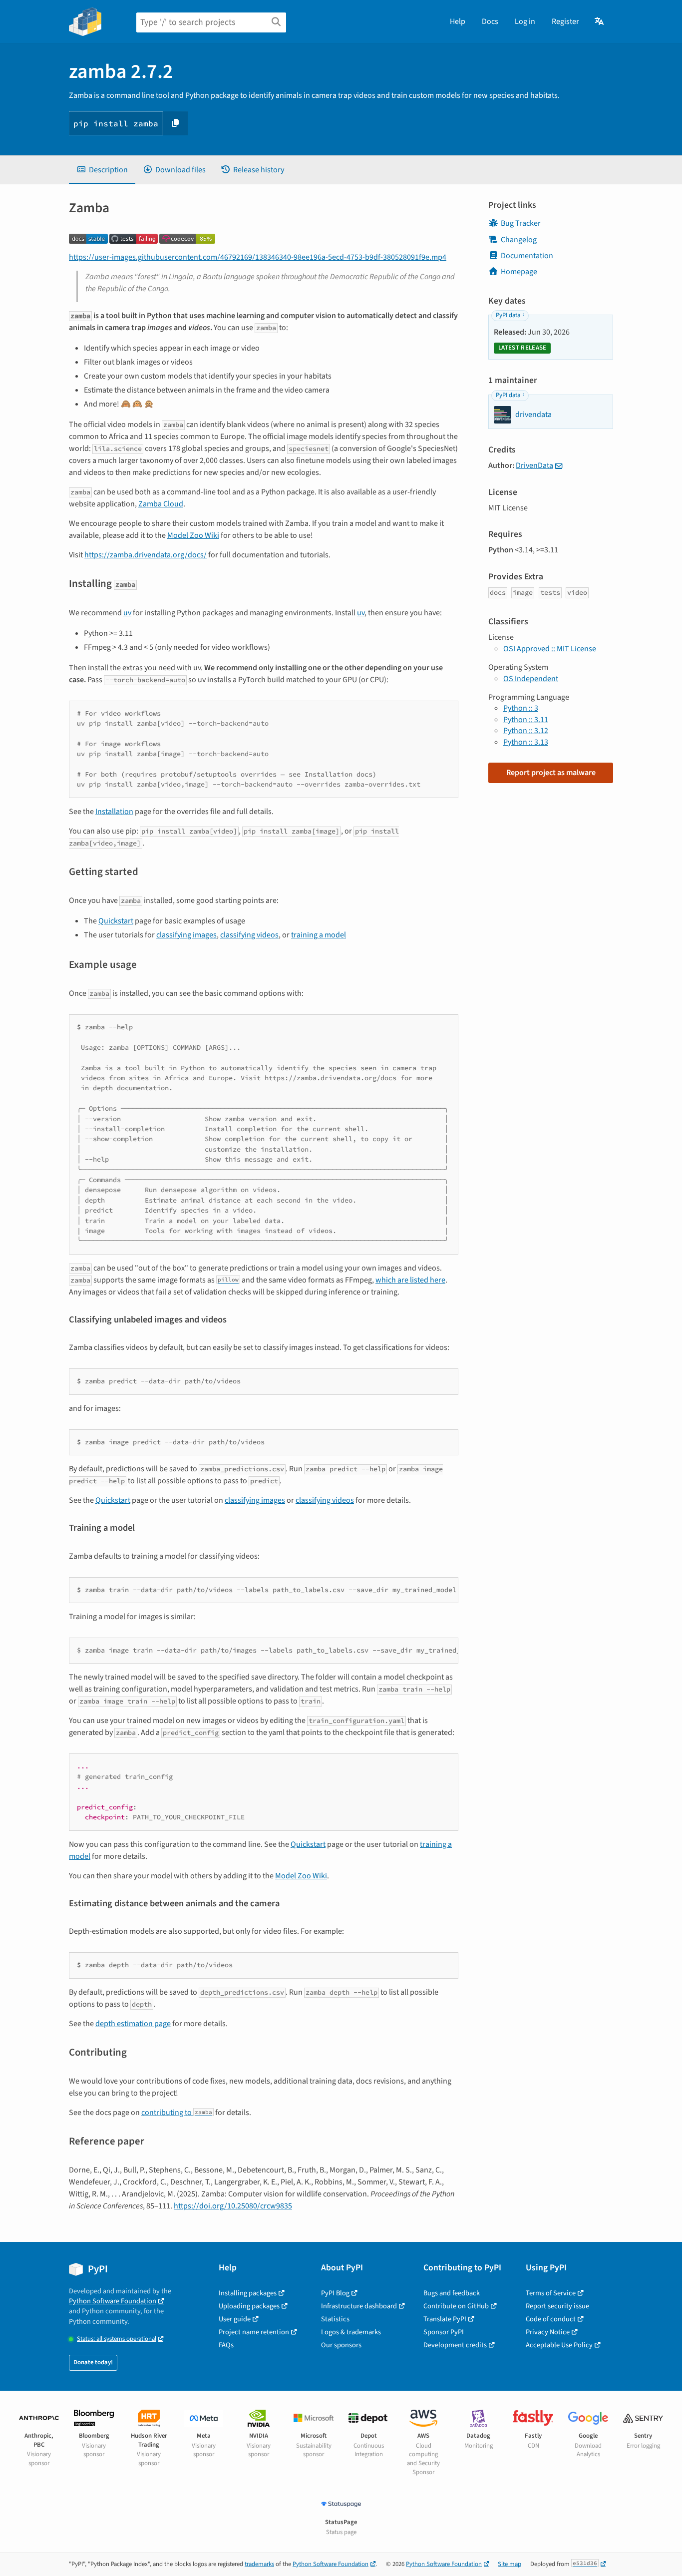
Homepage (519, 272)
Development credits (455, 2345)
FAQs (226, 2345)
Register (565, 21)
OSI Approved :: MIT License (550, 649)
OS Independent (531, 679)
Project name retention (254, 2332)
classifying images (186, 935)
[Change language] (600, 21)
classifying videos (249, 935)
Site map (510, 2564)
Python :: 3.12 (526, 731)
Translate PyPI (445, 2319)
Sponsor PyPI (444, 2332)
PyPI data (508, 315)
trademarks (259, 2564)
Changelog (519, 240)
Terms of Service (551, 2293)
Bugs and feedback (452, 2293)
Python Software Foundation (113, 2301)
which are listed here (410, 1280)
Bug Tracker (521, 223)
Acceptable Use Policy (559, 2345)
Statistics (335, 2319)
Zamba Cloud (161, 504)
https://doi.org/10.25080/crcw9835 (233, 2206)
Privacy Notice (548, 2332)
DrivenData (534, 465)
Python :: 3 (521, 708)
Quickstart (116, 921)
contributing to (177, 2113)
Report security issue (557, 2306)
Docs (490, 21)
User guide (235, 2319)
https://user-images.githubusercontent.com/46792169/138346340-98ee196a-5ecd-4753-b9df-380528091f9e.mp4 (258, 257)
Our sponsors (341, 2345)
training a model (319, 935)
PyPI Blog (335, 2293)
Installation (114, 812)
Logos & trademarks (351, 2332)
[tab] (102, 170)
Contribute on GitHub (456, 2306)
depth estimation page (133, 2024)
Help (458, 21)
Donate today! (93, 2362)
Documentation (527, 256)
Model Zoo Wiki (193, 535)
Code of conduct (551, 2319)
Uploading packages (249, 2306)
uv (127, 613)
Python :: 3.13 (526, 742)
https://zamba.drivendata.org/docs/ (146, 555)
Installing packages (248, 2293)
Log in (525, 21)
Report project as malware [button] (551, 773)
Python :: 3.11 (526, 720)
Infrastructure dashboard (359, 2306)
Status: (117, 2339)
